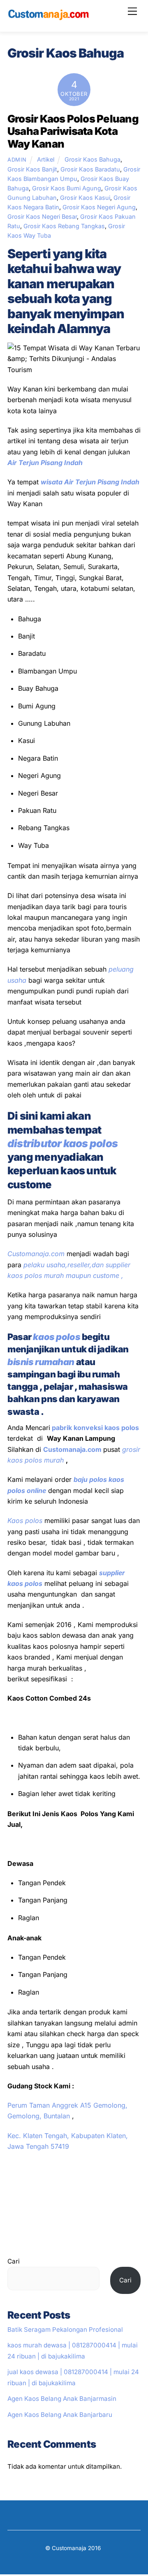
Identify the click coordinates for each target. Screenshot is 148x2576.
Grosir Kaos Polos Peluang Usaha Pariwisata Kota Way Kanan (73, 131)
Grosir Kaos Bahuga (92, 159)
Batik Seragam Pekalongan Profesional (65, 2330)
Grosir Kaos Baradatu (90, 169)
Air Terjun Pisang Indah (45, 463)
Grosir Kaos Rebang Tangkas (64, 226)
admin (17, 160)
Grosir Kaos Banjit (32, 169)
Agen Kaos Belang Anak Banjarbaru (60, 2415)
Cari (14, 2261)
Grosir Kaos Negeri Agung (99, 207)
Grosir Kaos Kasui (85, 198)
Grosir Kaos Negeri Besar (42, 216)
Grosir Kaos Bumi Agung (67, 188)
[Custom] (49, 17)
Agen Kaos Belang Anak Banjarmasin (62, 2399)
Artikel (46, 159)
